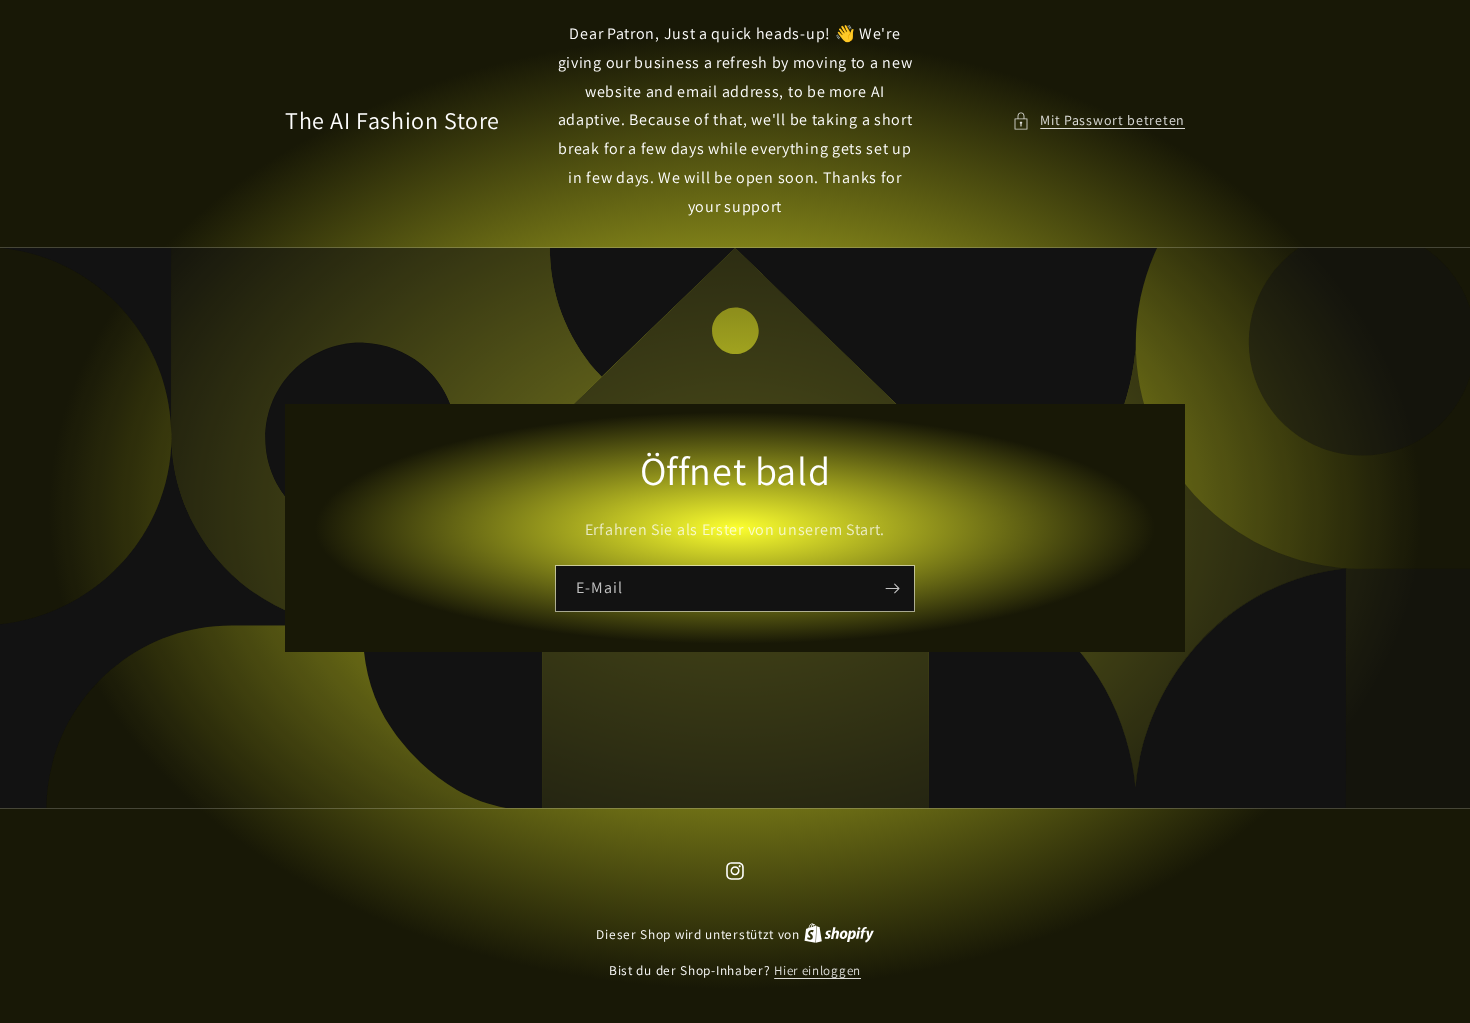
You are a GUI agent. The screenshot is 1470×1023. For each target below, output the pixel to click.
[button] (1098, 120)
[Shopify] (839, 934)
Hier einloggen (817, 970)
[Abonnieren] (892, 587)
